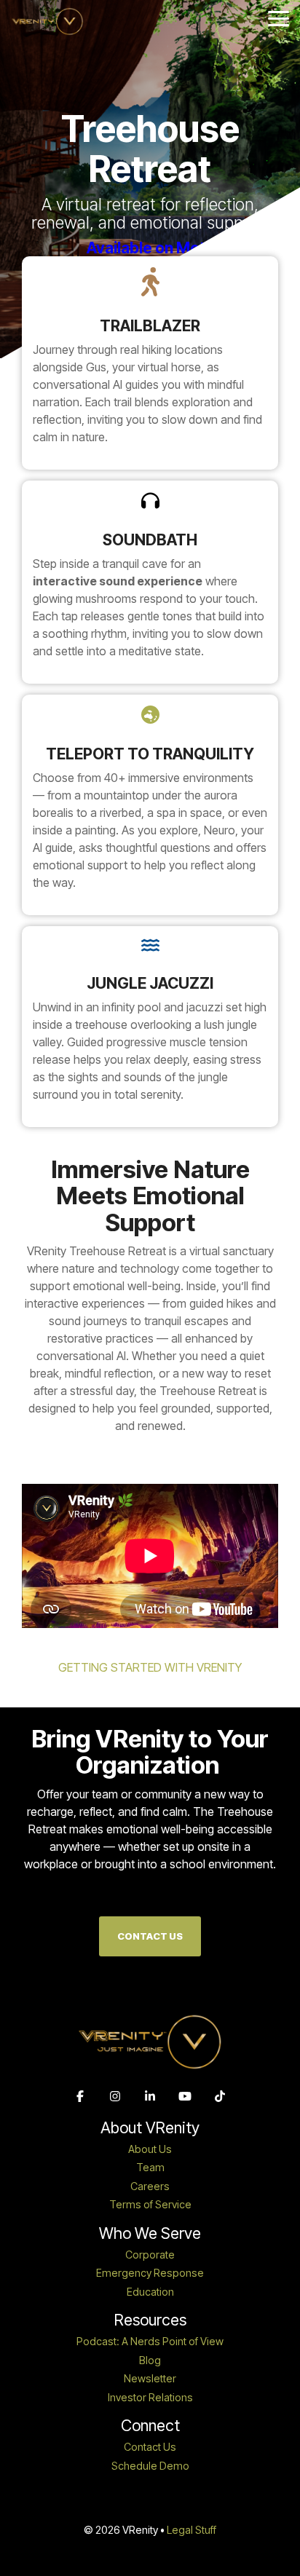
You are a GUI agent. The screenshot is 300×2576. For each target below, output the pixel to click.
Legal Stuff (192, 2530)
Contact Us (150, 1936)
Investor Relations (150, 2398)
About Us (150, 2149)
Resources (150, 2320)
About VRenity (150, 2128)
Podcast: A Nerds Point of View (150, 2342)
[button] (279, 17)
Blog (150, 2360)
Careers (150, 2186)
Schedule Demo (150, 2466)
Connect (150, 2426)
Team (150, 2168)
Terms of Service (150, 2205)
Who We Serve (150, 2233)
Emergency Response (150, 2273)
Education (150, 2292)
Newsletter (150, 2379)
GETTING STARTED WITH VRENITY (150, 1667)
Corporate (150, 2255)
